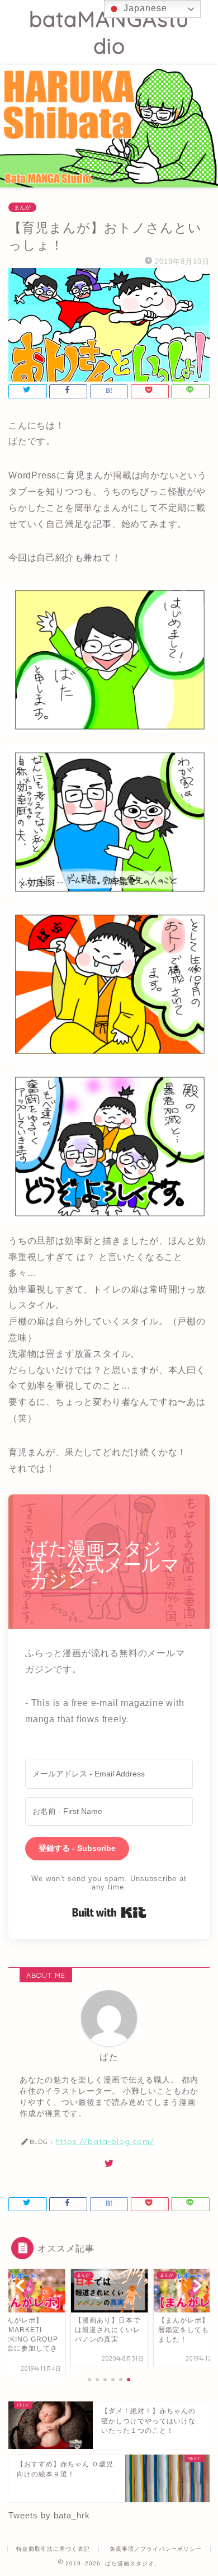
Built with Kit (109, 1912)
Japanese (144, 8)
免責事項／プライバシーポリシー (156, 2549)
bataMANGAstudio (109, 32)
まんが (22, 207)
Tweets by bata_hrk (49, 2515)
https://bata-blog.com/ (105, 2141)
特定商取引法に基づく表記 (53, 2549)
